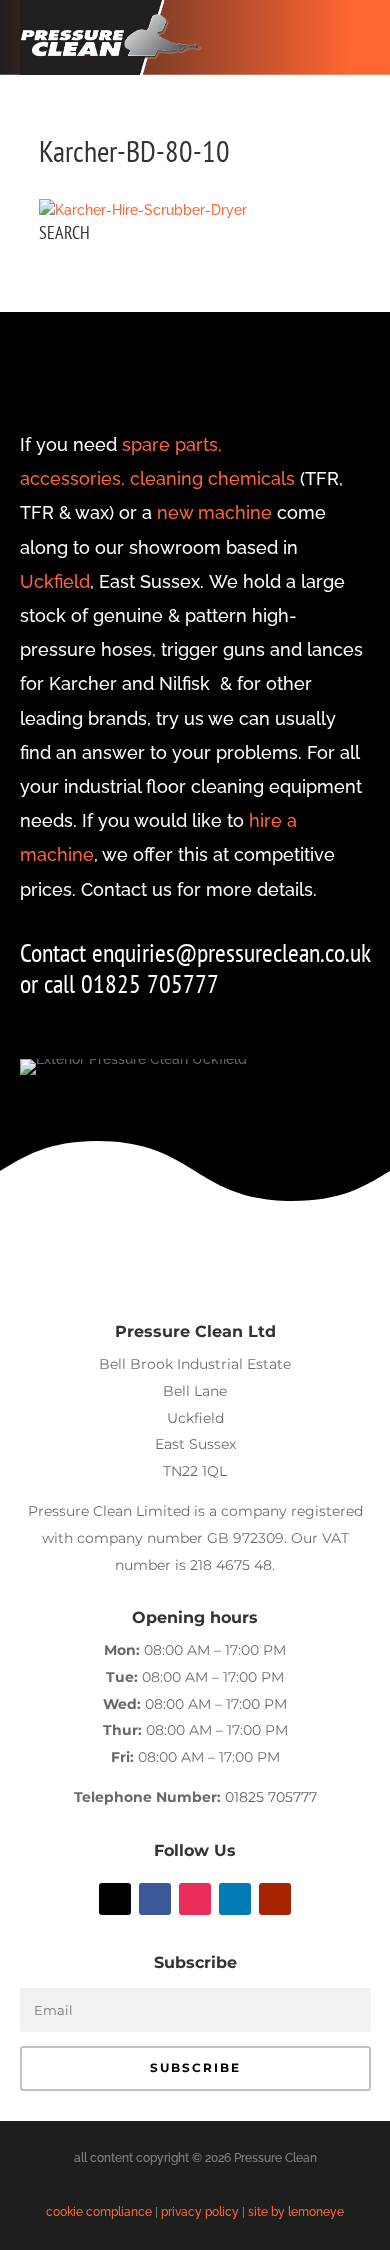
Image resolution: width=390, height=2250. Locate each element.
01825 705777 (271, 1797)
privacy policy (200, 2212)
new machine (214, 512)
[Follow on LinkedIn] (235, 1899)
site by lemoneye (296, 2212)
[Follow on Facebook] (155, 1899)
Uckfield (55, 581)
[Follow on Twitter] (115, 1899)
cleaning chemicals (212, 478)
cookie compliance (99, 2212)
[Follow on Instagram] (195, 1899)
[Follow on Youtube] (275, 1899)
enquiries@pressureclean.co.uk (231, 952)
